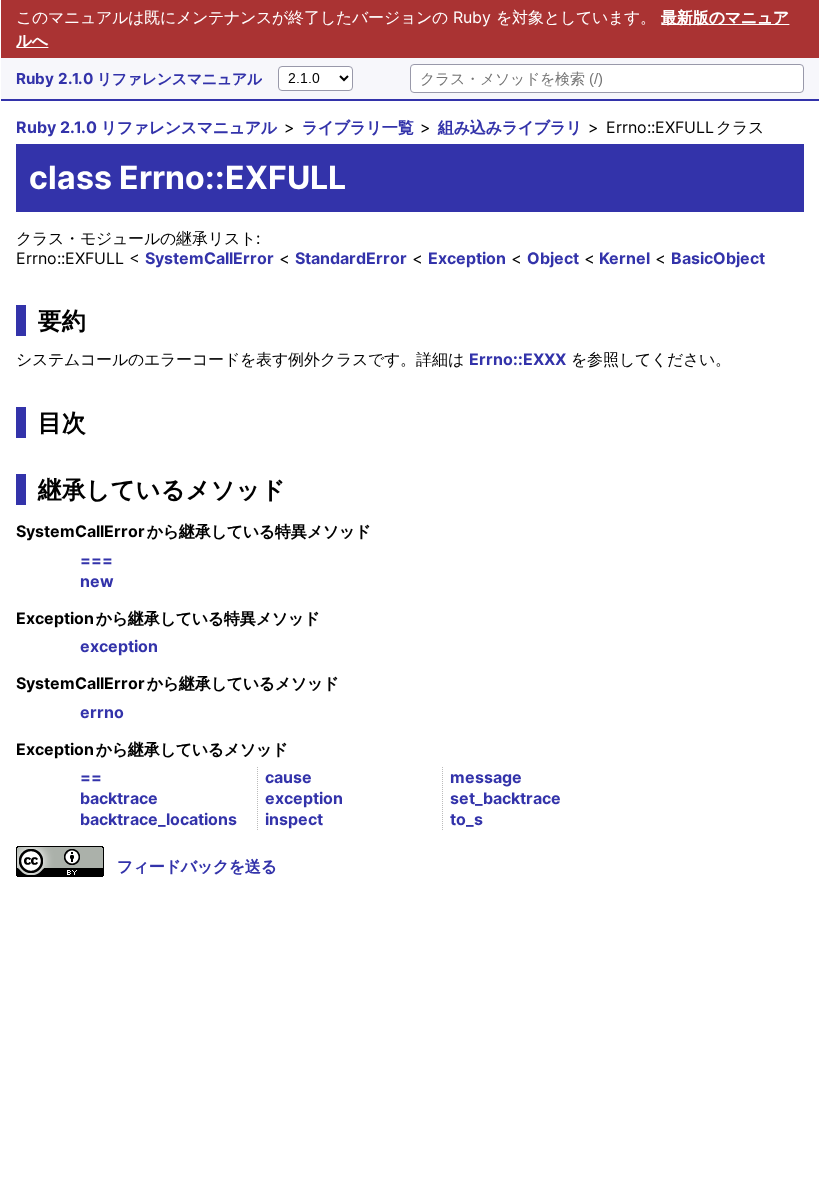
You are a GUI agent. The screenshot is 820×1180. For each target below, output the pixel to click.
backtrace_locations (158, 819)
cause (288, 777)
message (486, 777)
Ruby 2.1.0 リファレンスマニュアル (139, 78)
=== (96, 560)
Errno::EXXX (517, 359)
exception (119, 646)
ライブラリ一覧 (358, 127)
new (97, 581)
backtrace (119, 798)
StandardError (351, 258)
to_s (466, 819)
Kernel (624, 258)
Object (553, 258)
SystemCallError (209, 258)
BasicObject (718, 258)
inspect (294, 819)
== (91, 777)
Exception (467, 258)
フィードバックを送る (197, 866)
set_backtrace (505, 798)
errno (102, 712)
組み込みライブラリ (510, 127)
